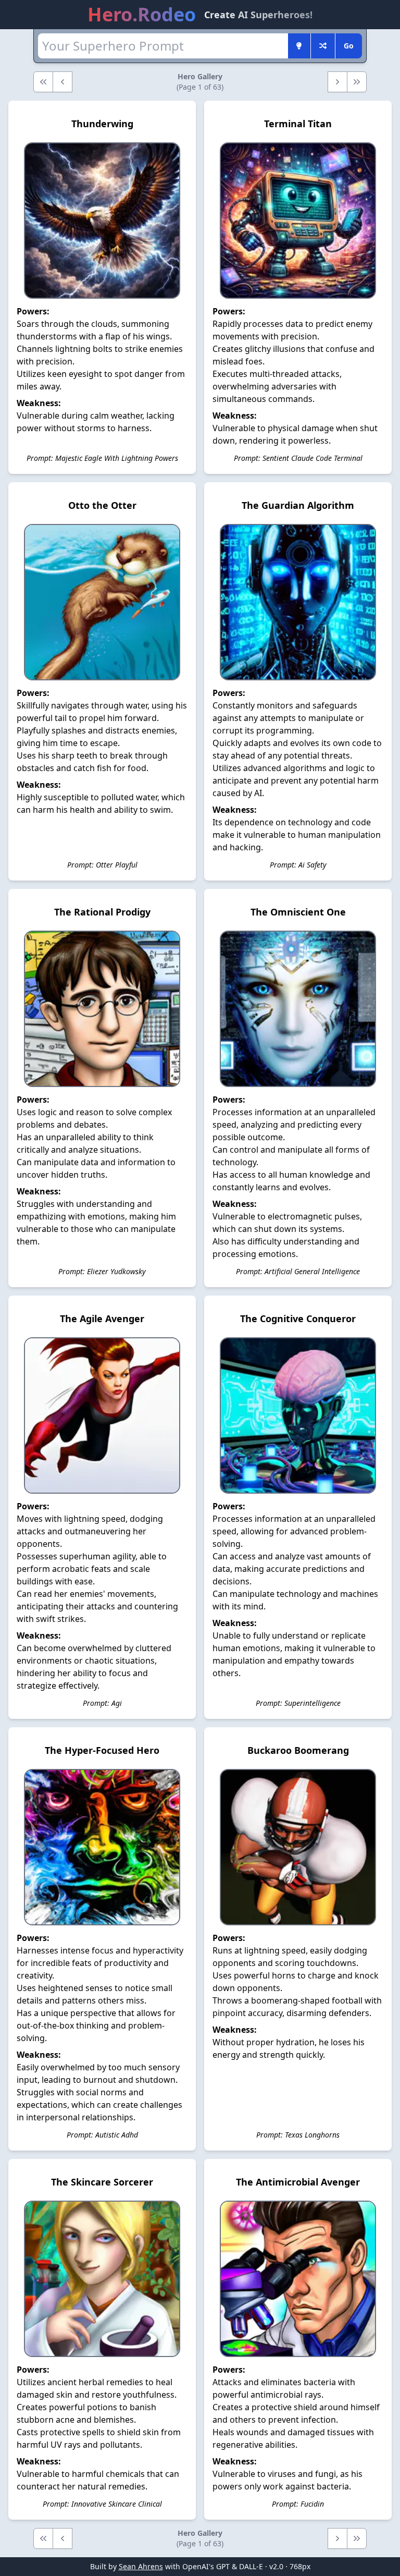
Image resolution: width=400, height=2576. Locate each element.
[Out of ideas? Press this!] (299, 46)
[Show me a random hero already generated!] (323, 46)
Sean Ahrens (141, 2566)
